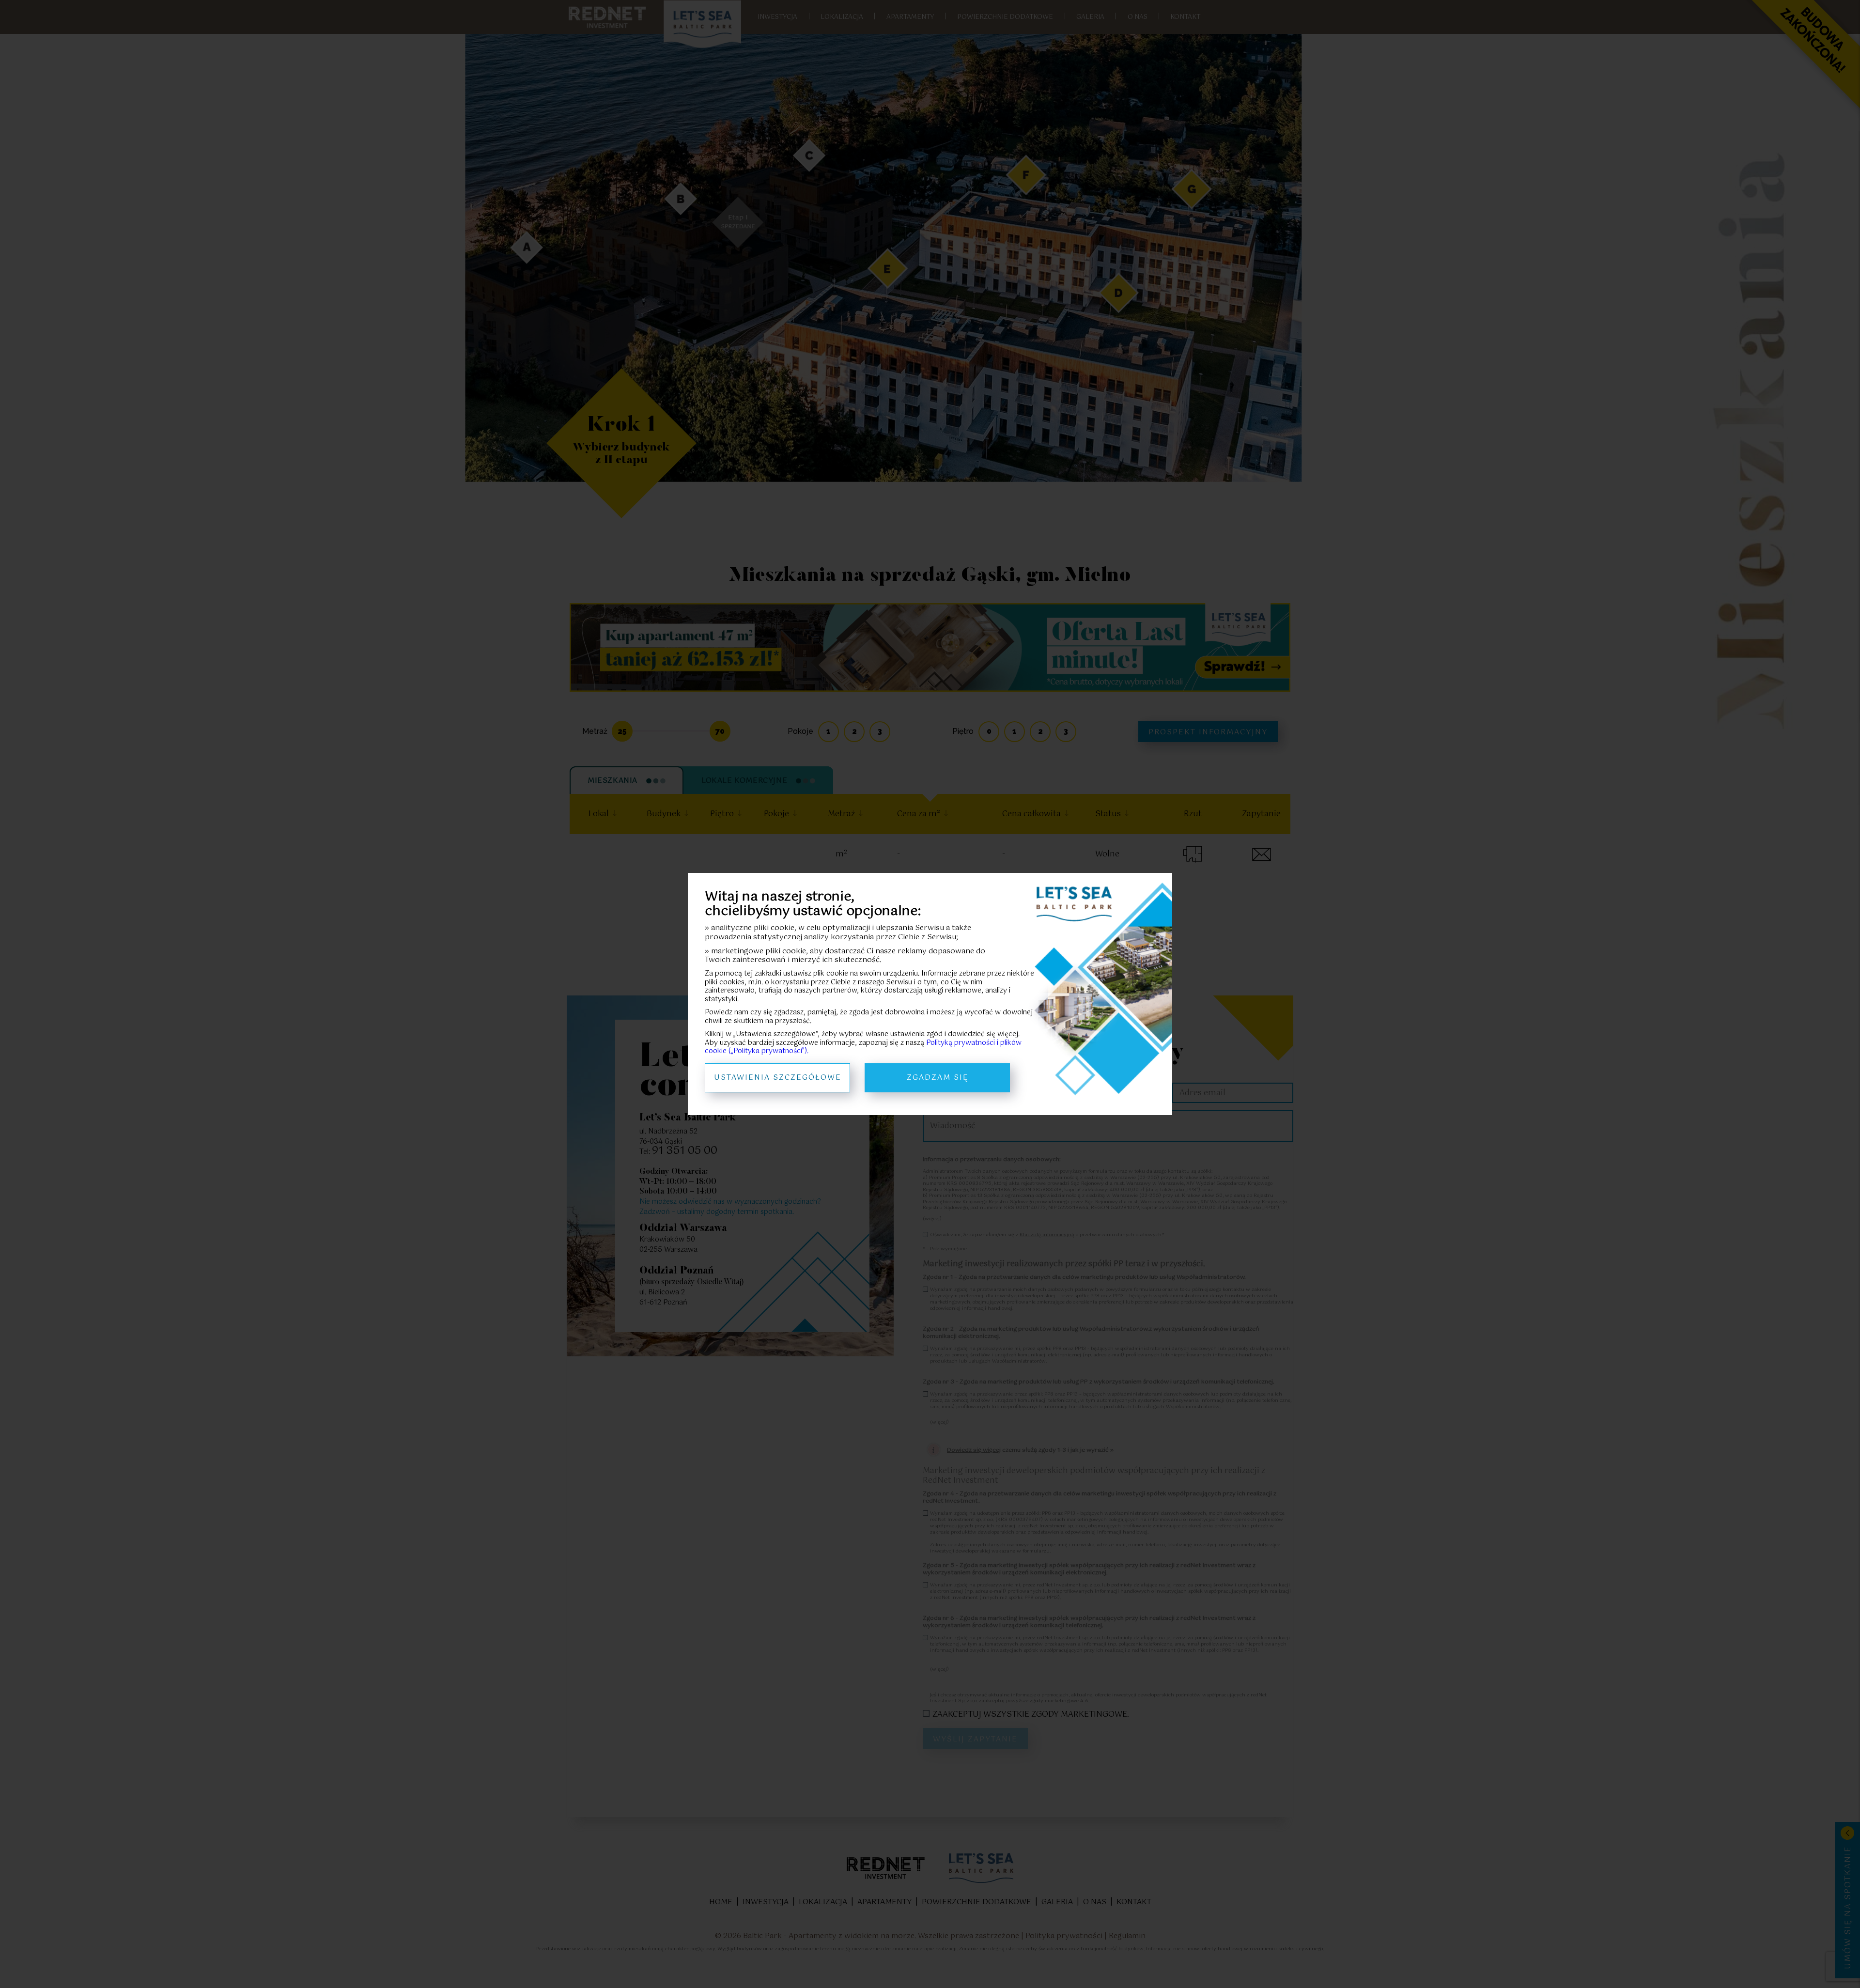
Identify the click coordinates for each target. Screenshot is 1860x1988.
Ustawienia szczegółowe (778, 1078)
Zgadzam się (938, 1078)
